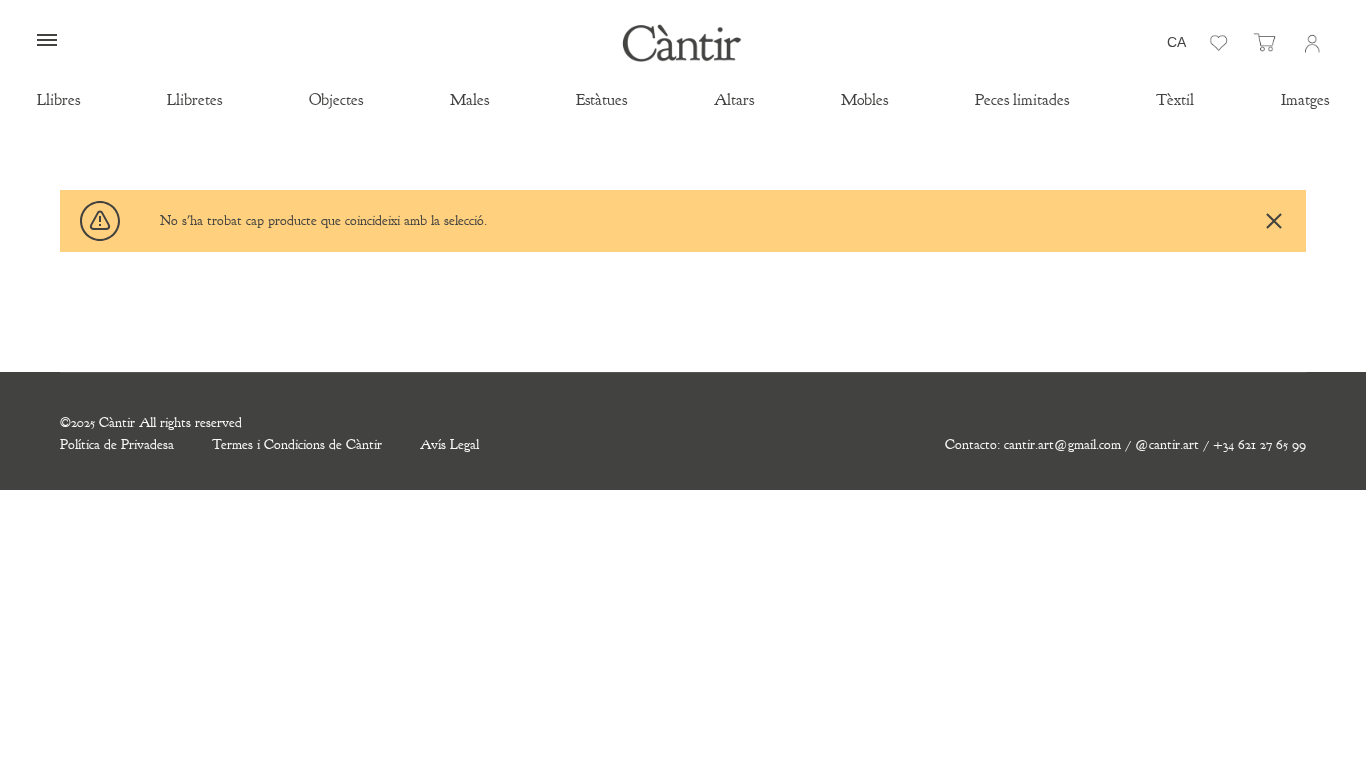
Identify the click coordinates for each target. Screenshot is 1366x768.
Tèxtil (1175, 100)
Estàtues (601, 100)
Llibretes (194, 100)
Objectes (336, 100)
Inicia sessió (1311, 43)
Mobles (864, 100)
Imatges (1305, 100)
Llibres (58, 100)
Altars (734, 100)
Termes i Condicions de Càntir (297, 444)
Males (469, 100)
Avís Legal (449, 444)
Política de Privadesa (117, 444)
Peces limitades (1022, 100)
